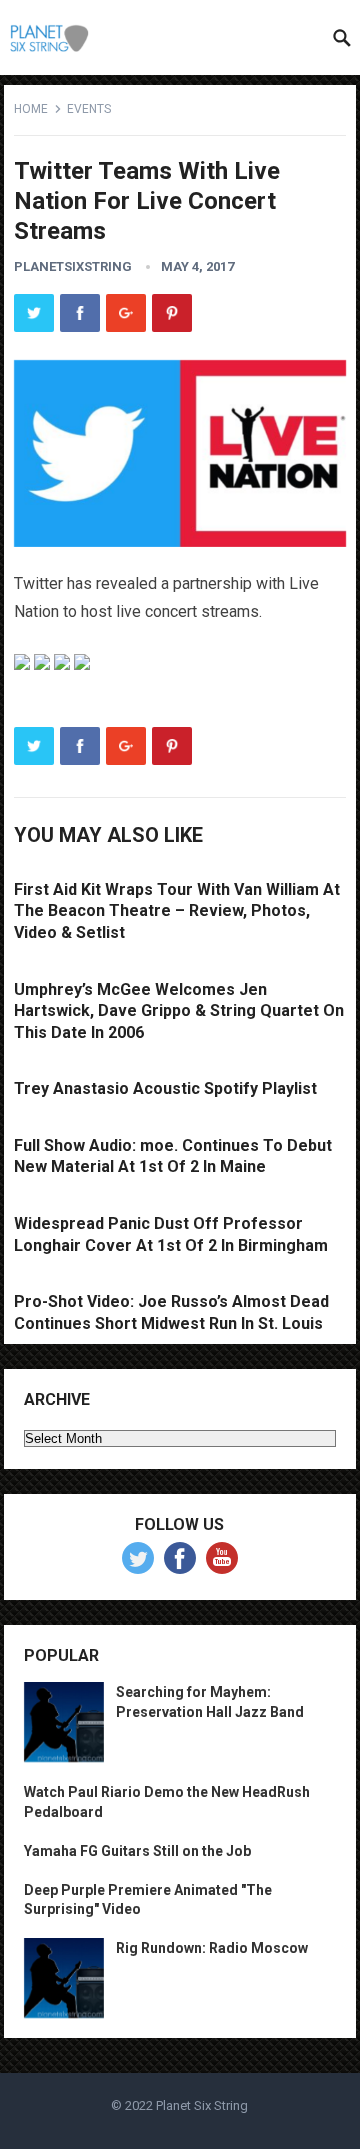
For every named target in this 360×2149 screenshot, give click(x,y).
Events (89, 109)
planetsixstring (73, 266)
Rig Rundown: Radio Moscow (212, 1948)
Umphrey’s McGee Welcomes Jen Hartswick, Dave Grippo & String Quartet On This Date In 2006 (179, 1011)
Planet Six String (202, 2105)
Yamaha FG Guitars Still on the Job (137, 1851)
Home (31, 109)
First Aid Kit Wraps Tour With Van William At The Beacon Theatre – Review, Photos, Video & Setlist (177, 911)
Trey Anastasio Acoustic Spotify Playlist (165, 1088)
